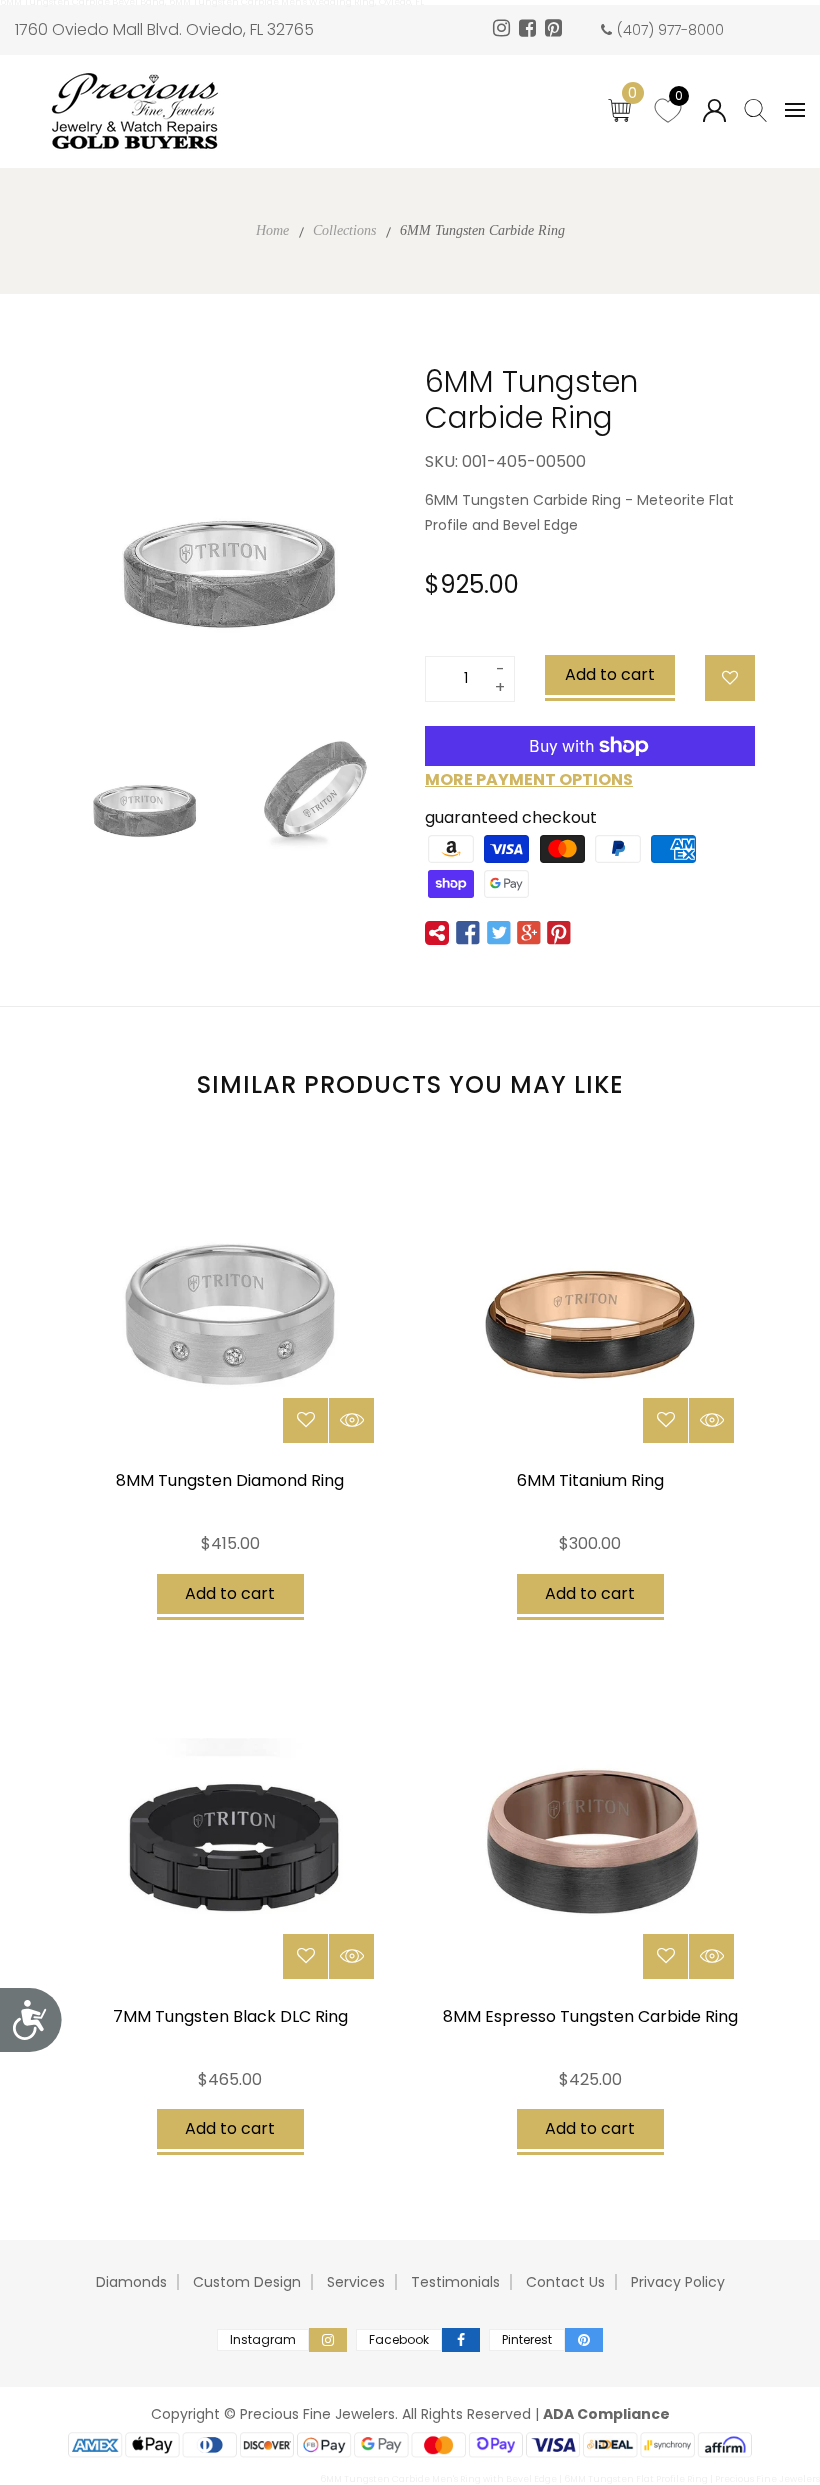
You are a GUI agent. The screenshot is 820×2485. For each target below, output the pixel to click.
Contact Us (565, 2282)
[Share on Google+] (529, 933)
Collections (344, 230)
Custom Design (247, 2282)
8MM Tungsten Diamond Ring (230, 1480)
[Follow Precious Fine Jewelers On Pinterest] (556, 30)
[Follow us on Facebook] (468, 933)
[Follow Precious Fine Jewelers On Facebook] (530, 30)
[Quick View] (351, 1420)
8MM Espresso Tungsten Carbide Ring (590, 2016)
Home (272, 230)
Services (356, 2282)
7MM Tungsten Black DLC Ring (230, 2016)
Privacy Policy (678, 2282)
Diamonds (131, 2282)
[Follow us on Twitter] (498, 933)
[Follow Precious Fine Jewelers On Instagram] (504, 30)
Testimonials (455, 2282)
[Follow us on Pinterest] (559, 933)
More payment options (529, 779)
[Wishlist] (730, 678)
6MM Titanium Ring (590, 1480)
